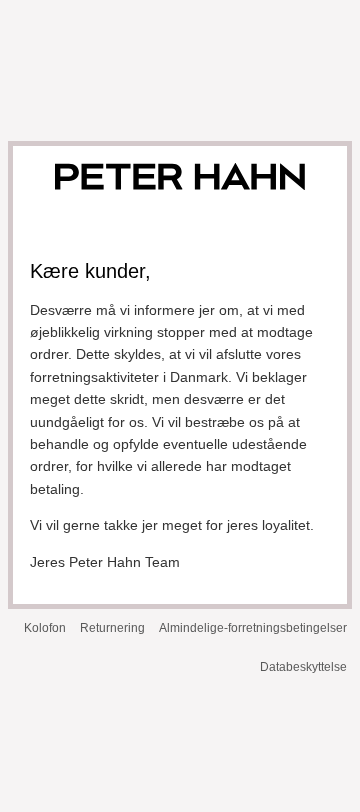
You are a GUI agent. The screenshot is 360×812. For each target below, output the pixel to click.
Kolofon (45, 628)
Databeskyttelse (303, 667)
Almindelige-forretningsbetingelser (253, 628)
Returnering (112, 628)
